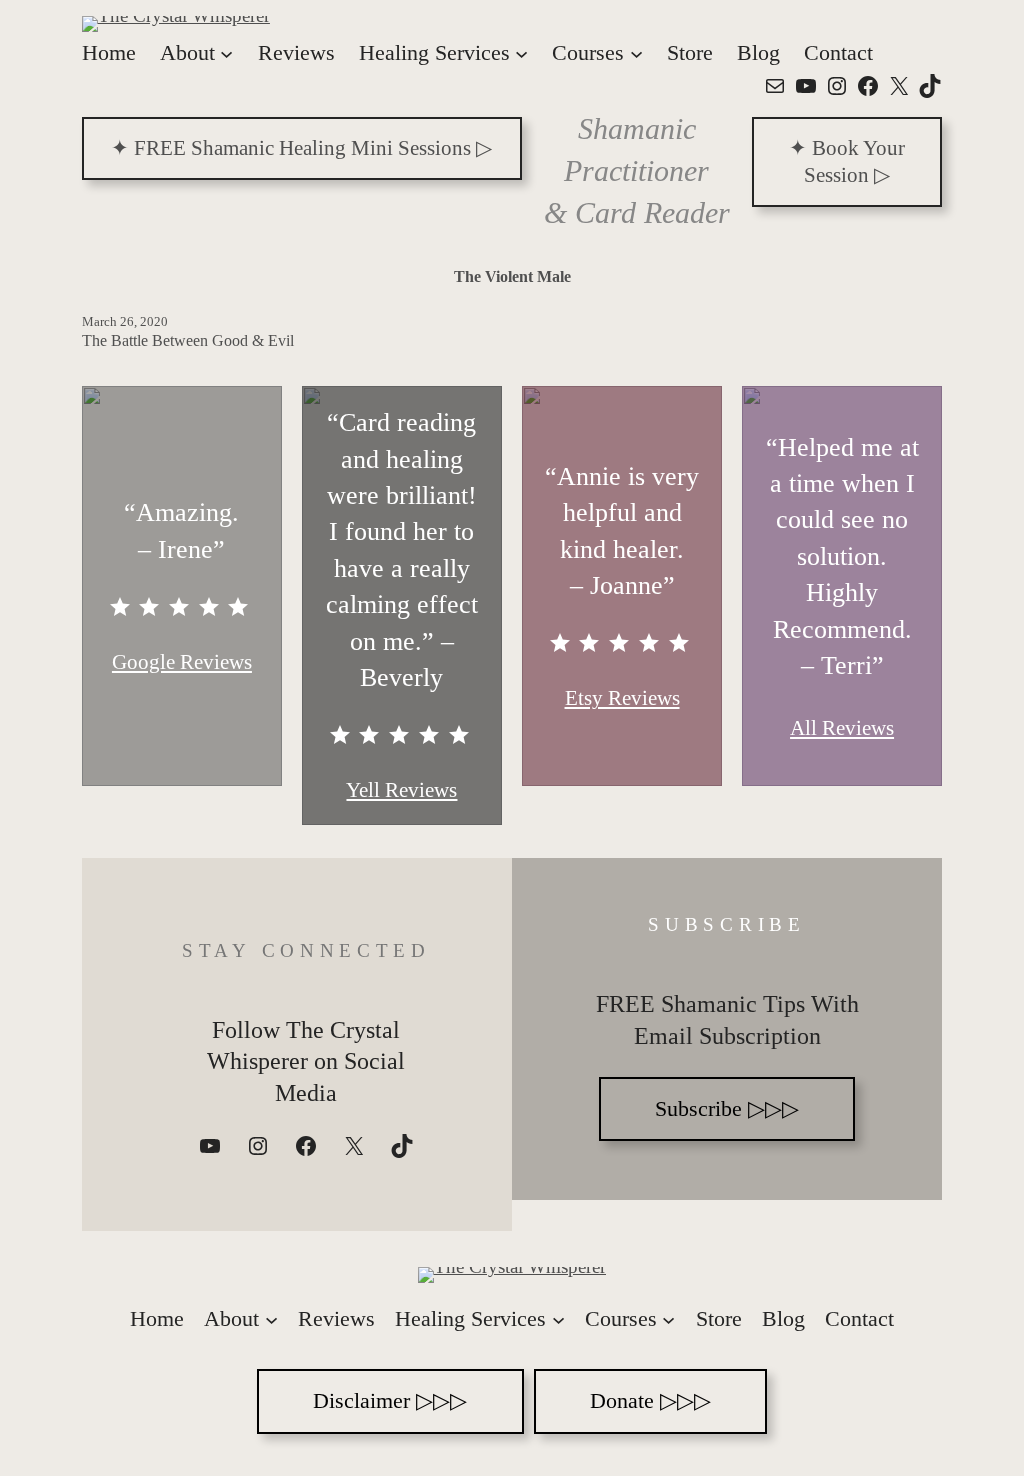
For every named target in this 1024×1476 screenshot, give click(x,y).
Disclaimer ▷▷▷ (390, 1400)
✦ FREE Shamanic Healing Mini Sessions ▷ (301, 148)
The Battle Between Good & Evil (188, 340)
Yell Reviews (401, 790)
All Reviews (842, 728)
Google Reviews (182, 662)
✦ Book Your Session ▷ (847, 161)
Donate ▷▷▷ (650, 1400)
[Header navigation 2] (271, 1319)
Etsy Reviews (622, 698)
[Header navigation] (226, 52)
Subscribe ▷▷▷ (727, 1108)
